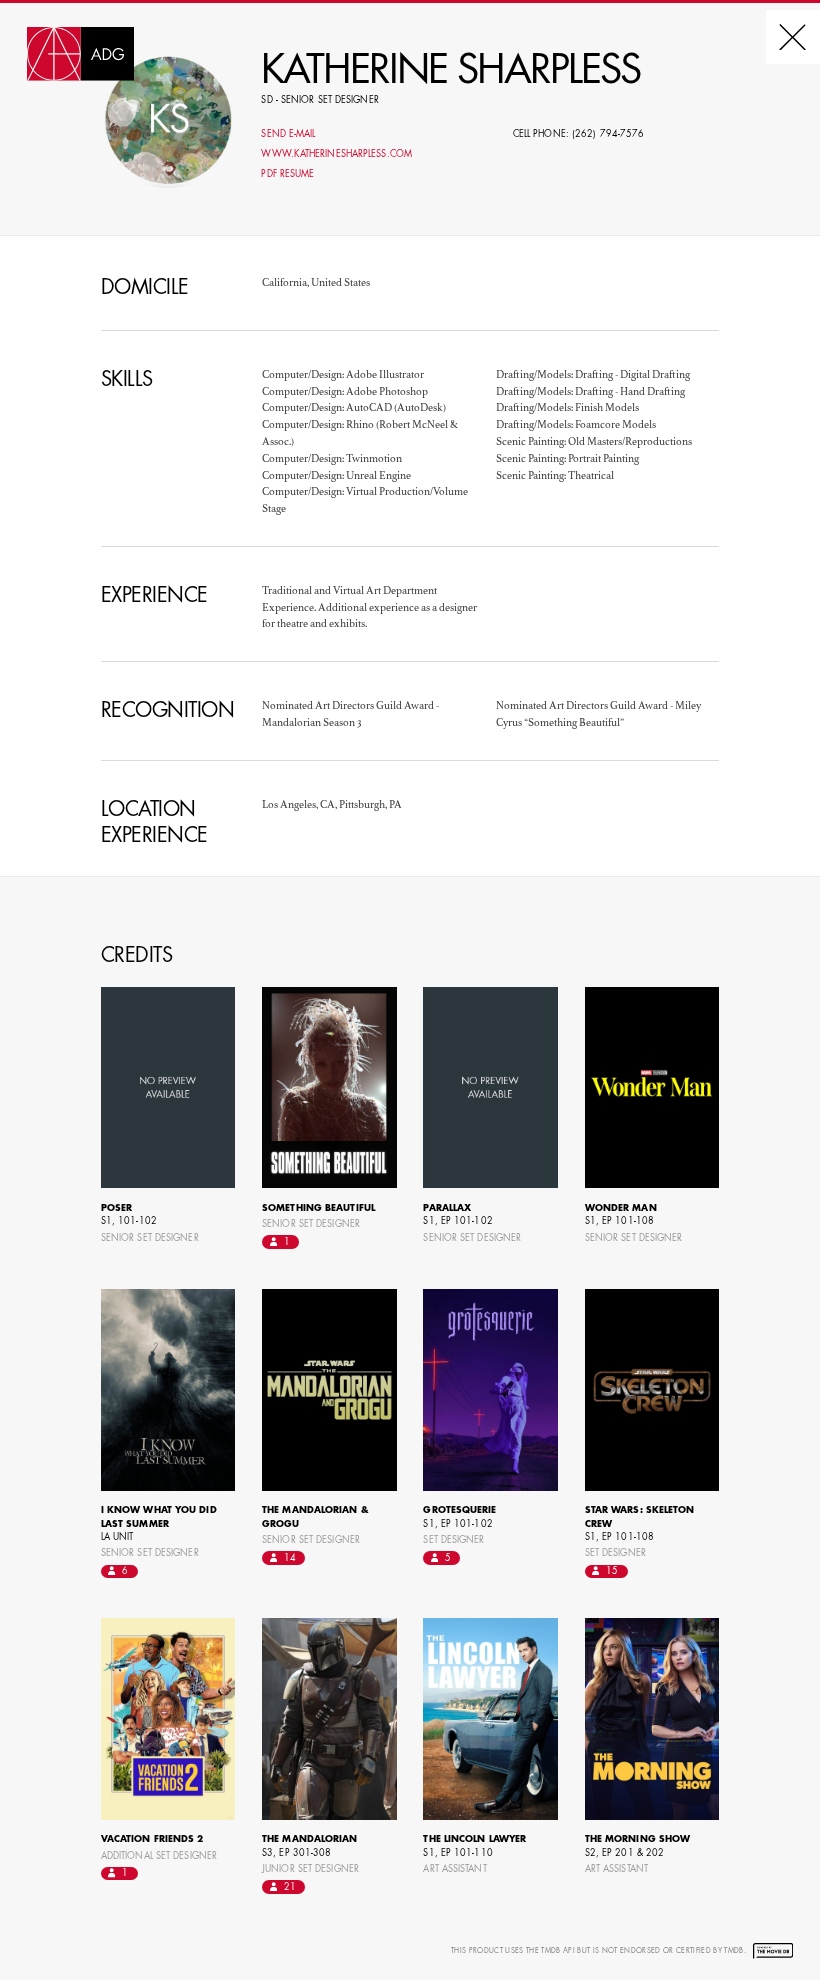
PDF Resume (287, 174)
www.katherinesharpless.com (336, 154)
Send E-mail (288, 134)
